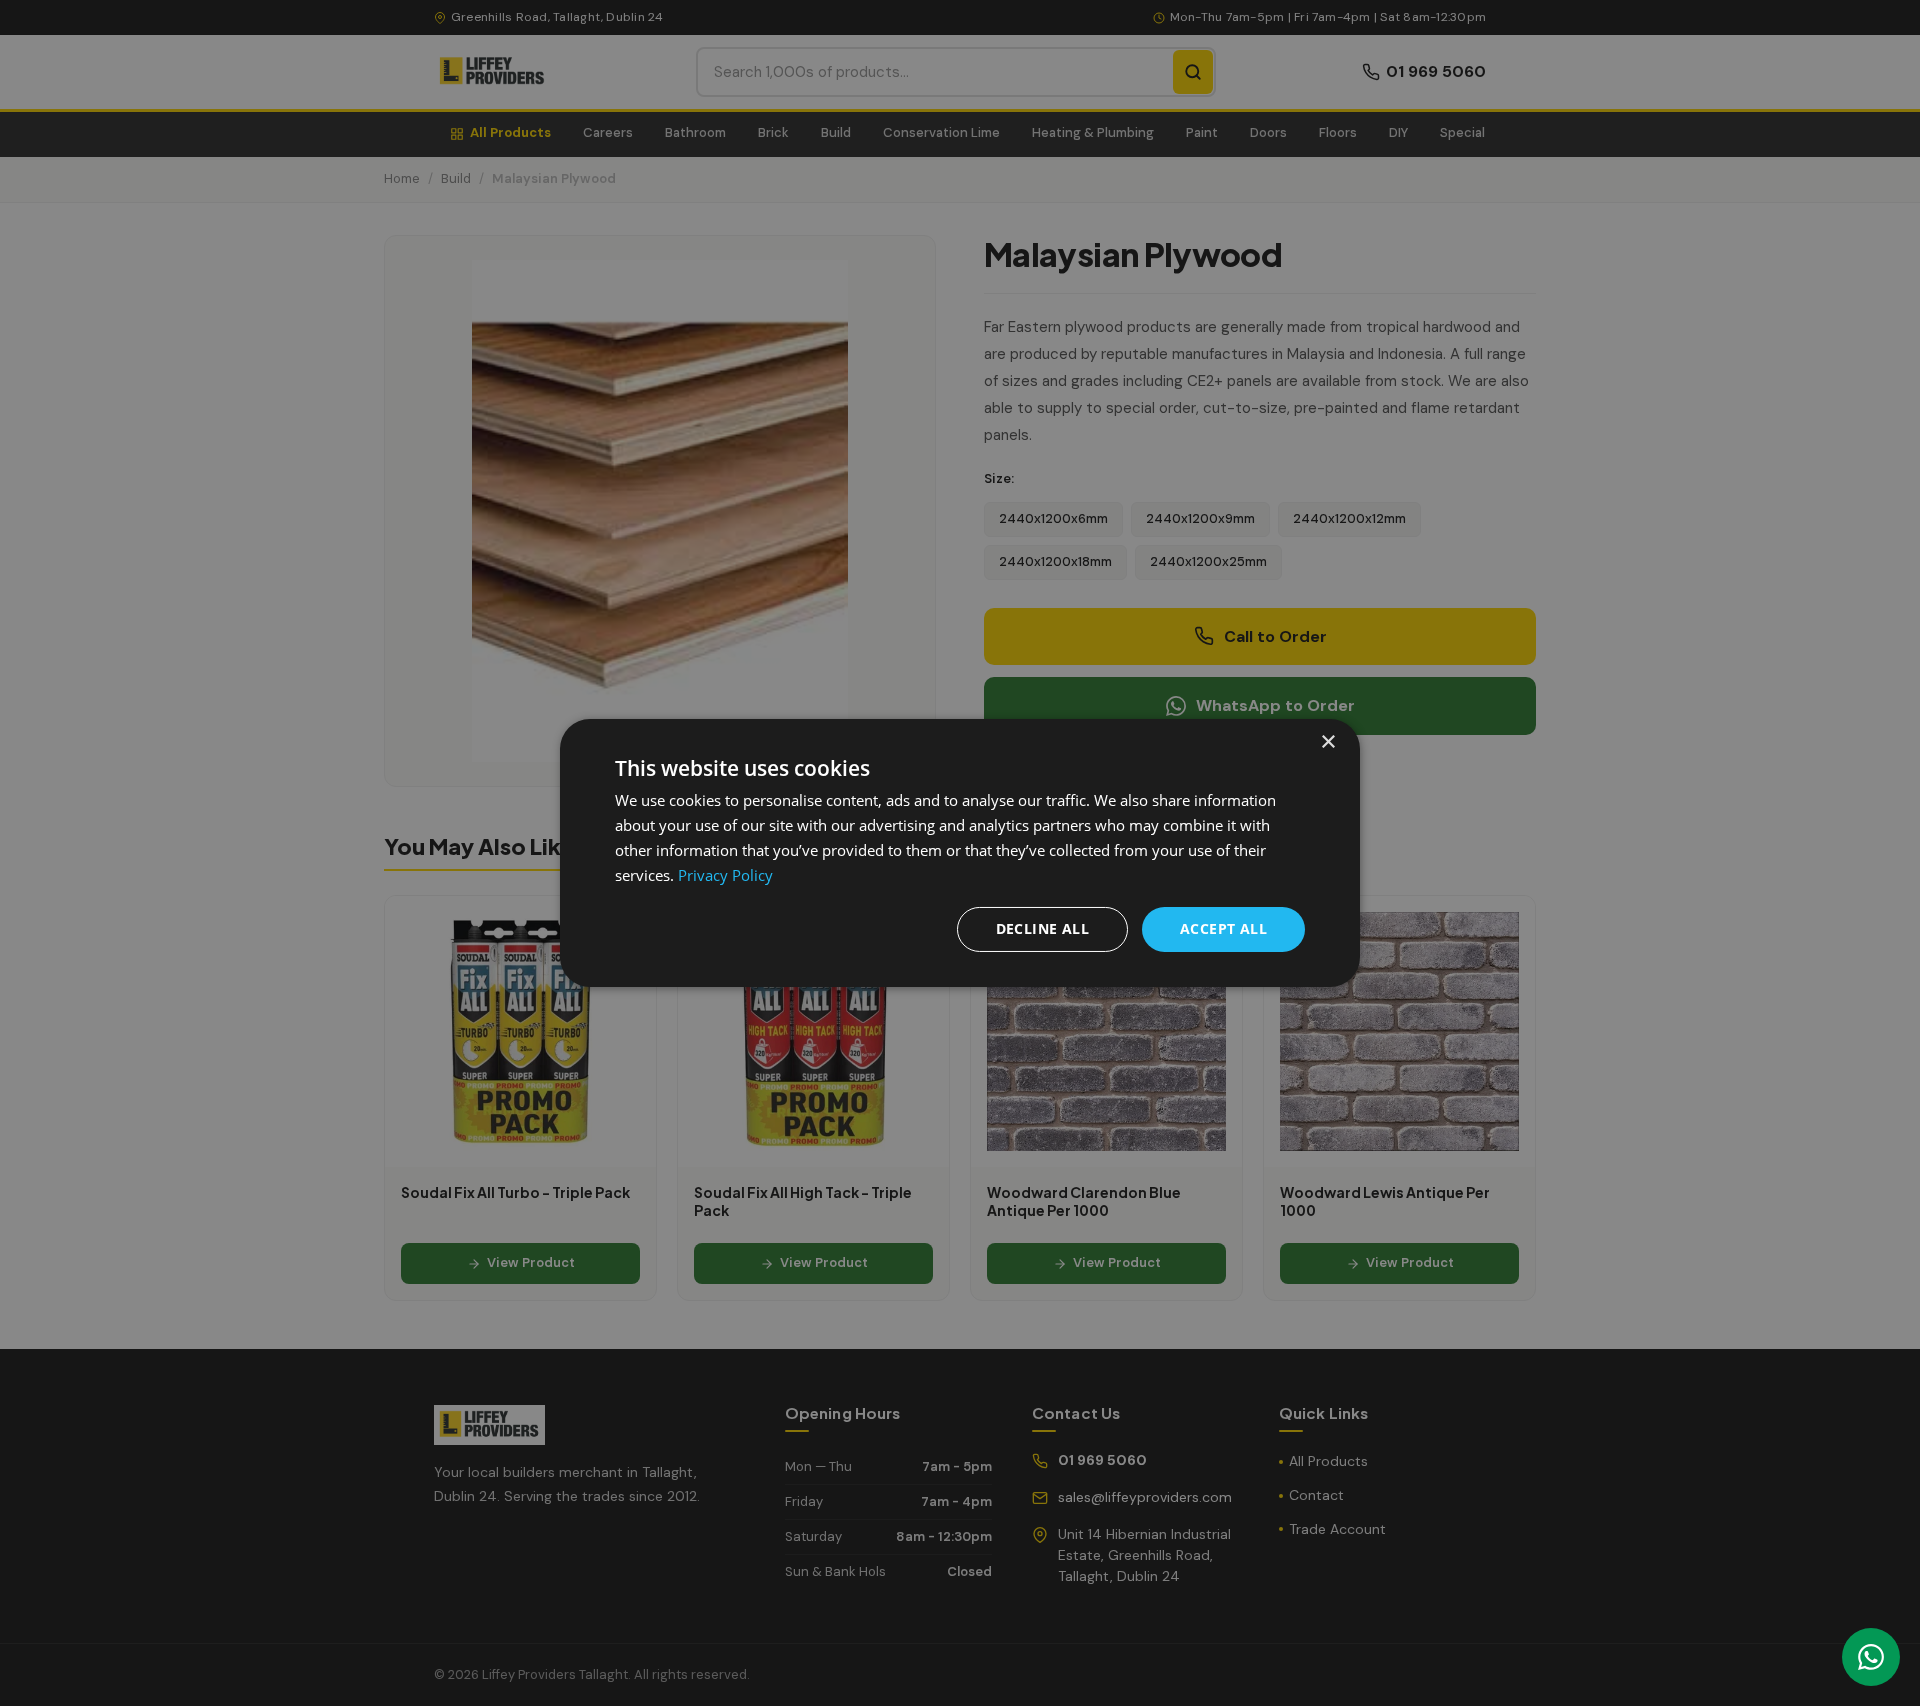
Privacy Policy (725, 875)
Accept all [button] (1223, 928)
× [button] (1327, 742)
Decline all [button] (1042, 928)
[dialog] (960, 853)
